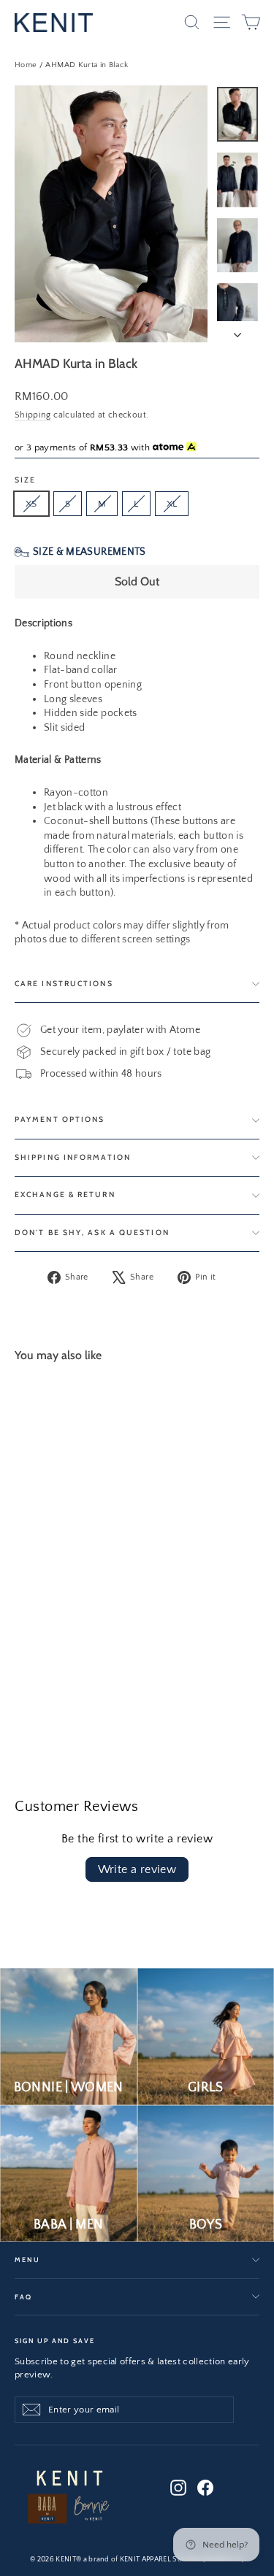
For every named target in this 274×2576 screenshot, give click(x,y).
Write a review (137, 1869)
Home (26, 65)
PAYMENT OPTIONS (60, 1119)
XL (172, 504)
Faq (23, 2297)
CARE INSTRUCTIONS (64, 984)
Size (25, 481)
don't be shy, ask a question (92, 1233)
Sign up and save (55, 2340)
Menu (27, 2260)
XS (31, 504)
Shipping (33, 415)
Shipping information (73, 1157)
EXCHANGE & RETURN (65, 1195)
